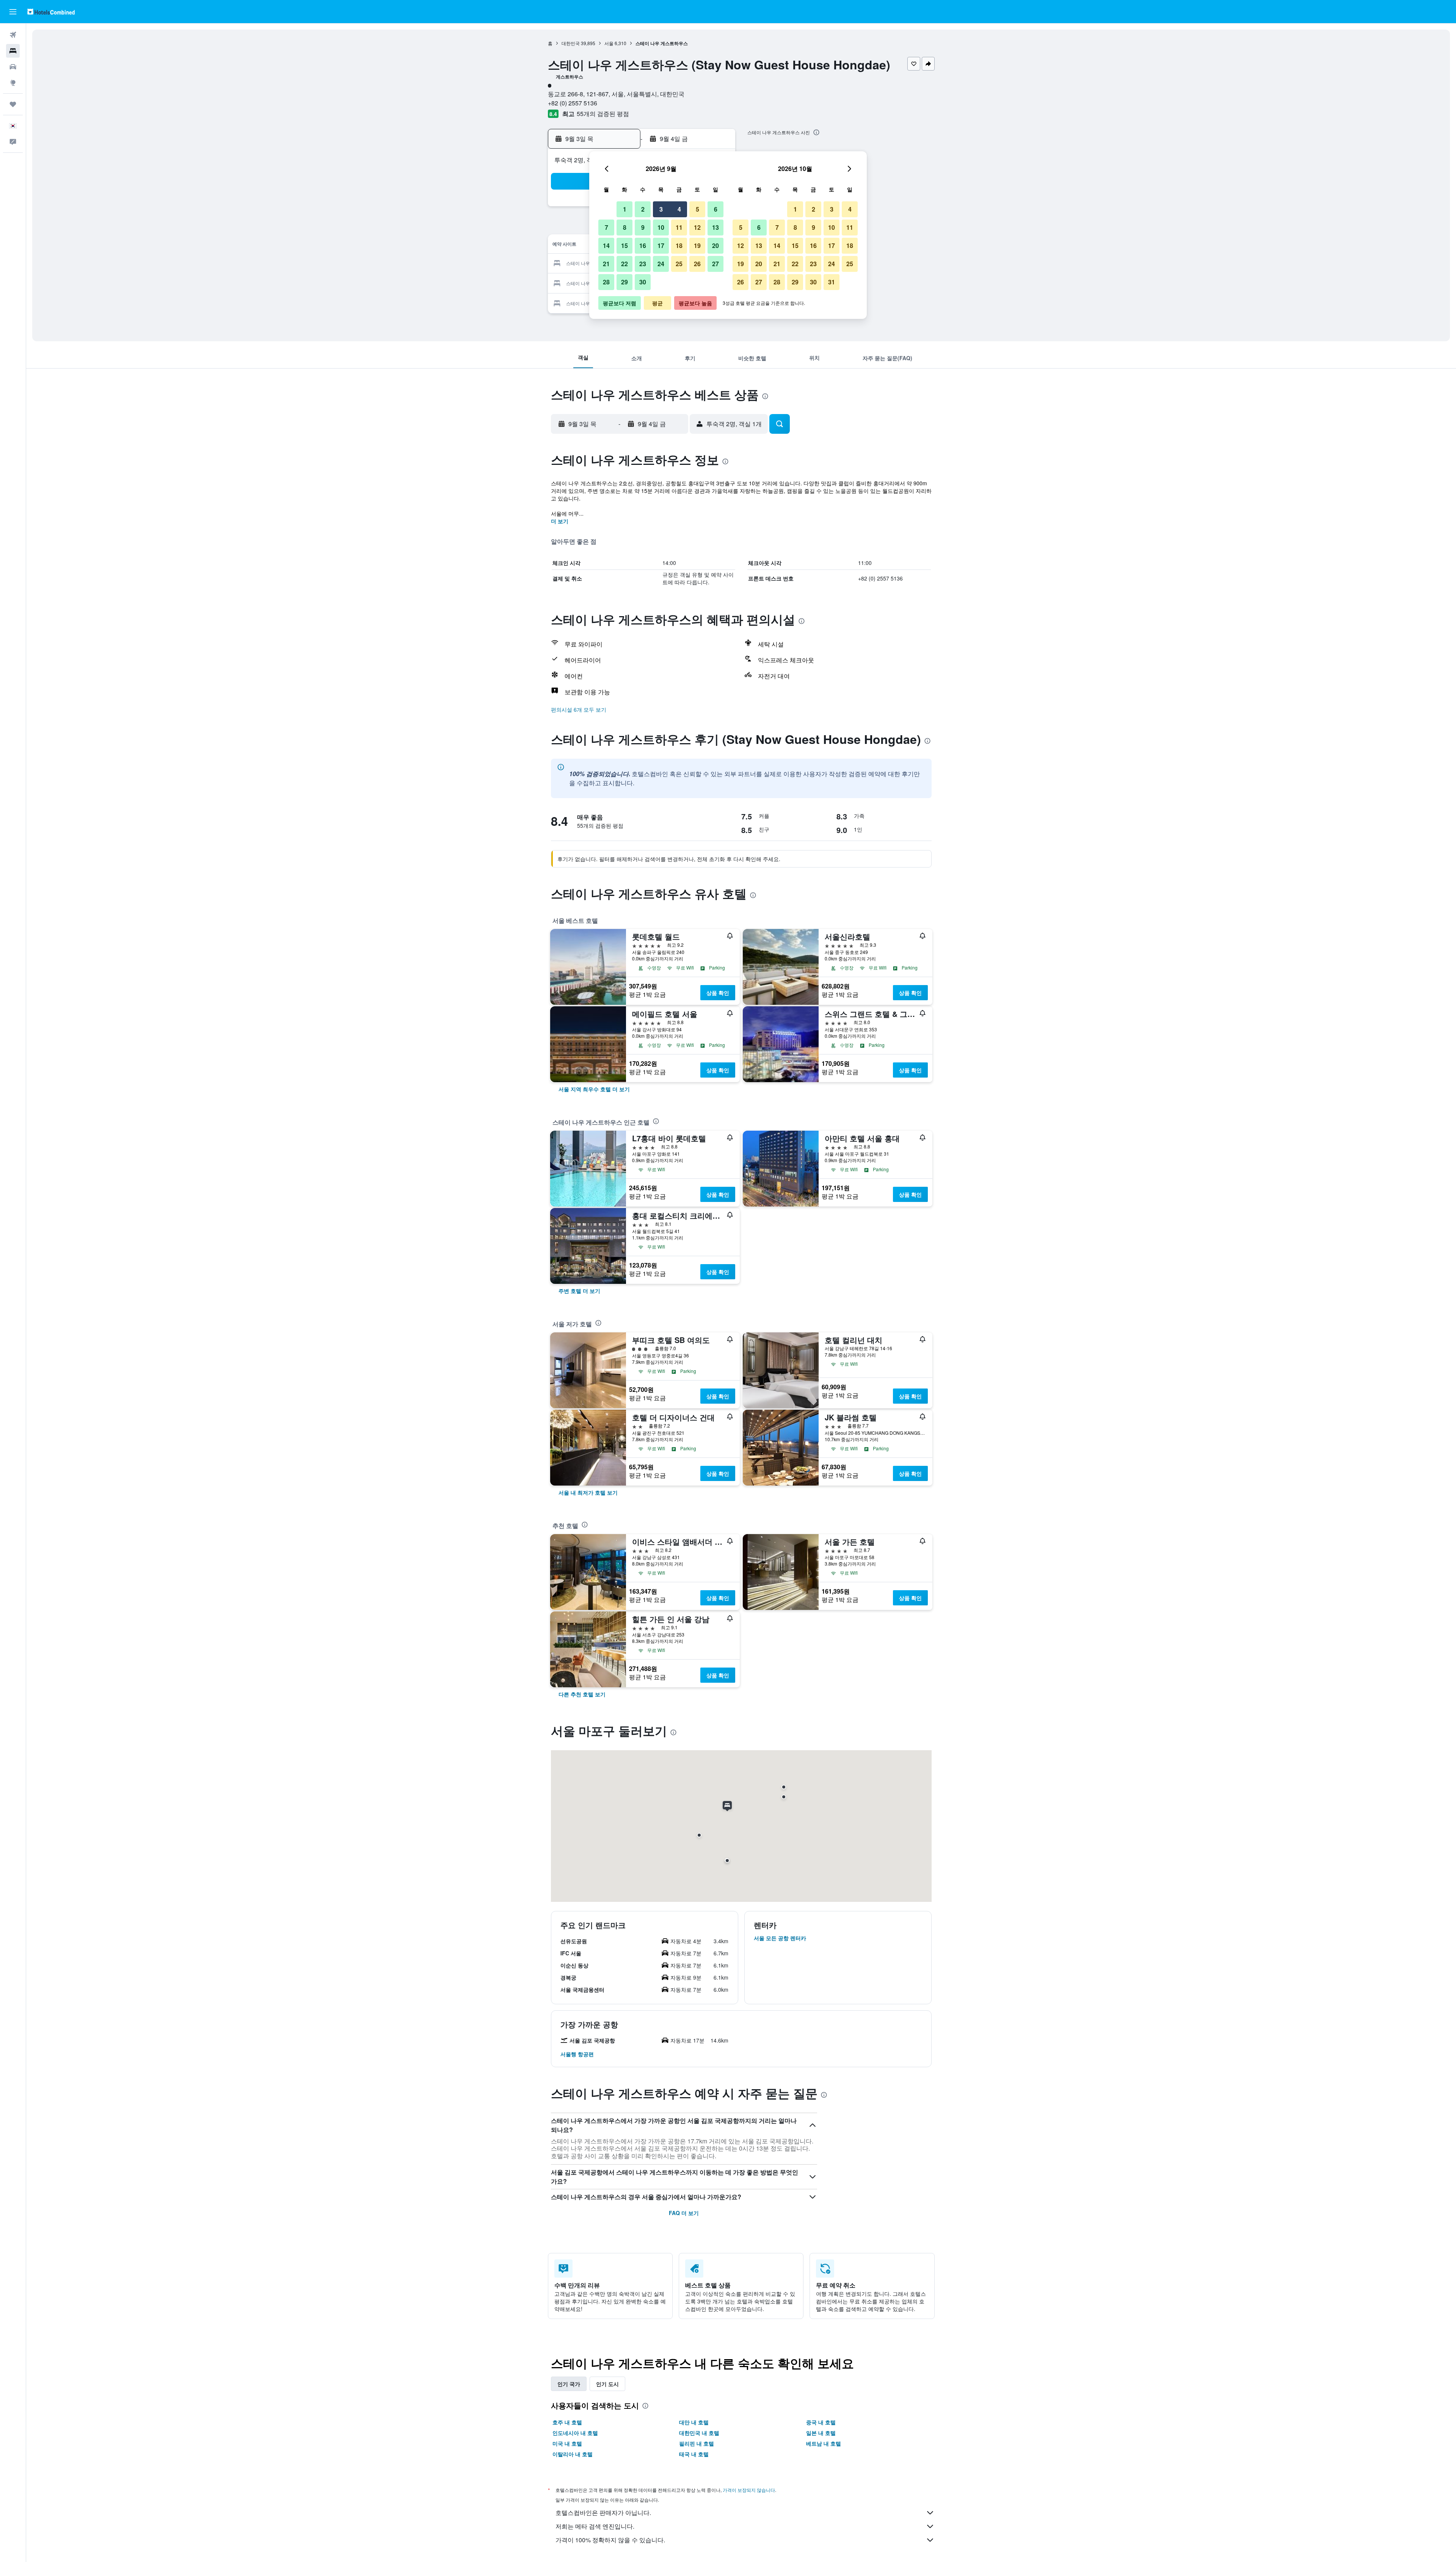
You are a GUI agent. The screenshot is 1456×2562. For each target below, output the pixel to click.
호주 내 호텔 (567, 2422)
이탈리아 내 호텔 (573, 2454)
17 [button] (661, 246)
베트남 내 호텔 (824, 2443)
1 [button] (625, 209)
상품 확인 (718, 993)
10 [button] (661, 227)
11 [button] (679, 227)
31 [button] (832, 282)
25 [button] (679, 264)
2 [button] (643, 209)
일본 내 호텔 (821, 2433)
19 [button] (697, 246)
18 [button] (679, 246)
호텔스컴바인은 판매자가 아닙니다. (603, 2513)
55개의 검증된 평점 (603, 114)
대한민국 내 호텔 (699, 2433)
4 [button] (679, 209)
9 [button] (643, 227)
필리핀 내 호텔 (697, 2443)
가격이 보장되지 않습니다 (749, 2490)
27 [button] (715, 264)
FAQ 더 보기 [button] (684, 2213)
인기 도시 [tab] (607, 2384)
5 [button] (697, 209)
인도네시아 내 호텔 (575, 2433)
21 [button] (606, 264)
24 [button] (661, 264)
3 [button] (661, 209)
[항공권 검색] (13, 35)
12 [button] (697, 227)
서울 (609, 43)
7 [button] (606, 227)
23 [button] (643, 264)
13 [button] (715, 227)
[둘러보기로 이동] (13, 83)
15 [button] (624, 246)
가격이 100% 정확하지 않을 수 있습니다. (610, 2540)
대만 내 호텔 (694, 2422)
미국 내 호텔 (567, 2443)
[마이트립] (13, 104)
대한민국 (571, 43)
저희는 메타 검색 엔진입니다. (595, 2526)
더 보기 (560, 521)
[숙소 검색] (13, 51)
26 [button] (697, 264)
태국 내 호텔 (694, 2454)
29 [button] (624, 282)
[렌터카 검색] (13, 67)
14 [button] (606, 246)
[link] (594, 1089)
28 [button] (606, 282)
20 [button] (715, 246)
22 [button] (624, 264)
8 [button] (625, 227)
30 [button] (643, 282)
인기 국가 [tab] (569, 2384)
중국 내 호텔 (821, 2422)
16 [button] (643, 246)
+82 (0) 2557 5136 (573, 103)
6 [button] (716, 209)
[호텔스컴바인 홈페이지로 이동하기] (51, 12)
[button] (13, 12)
